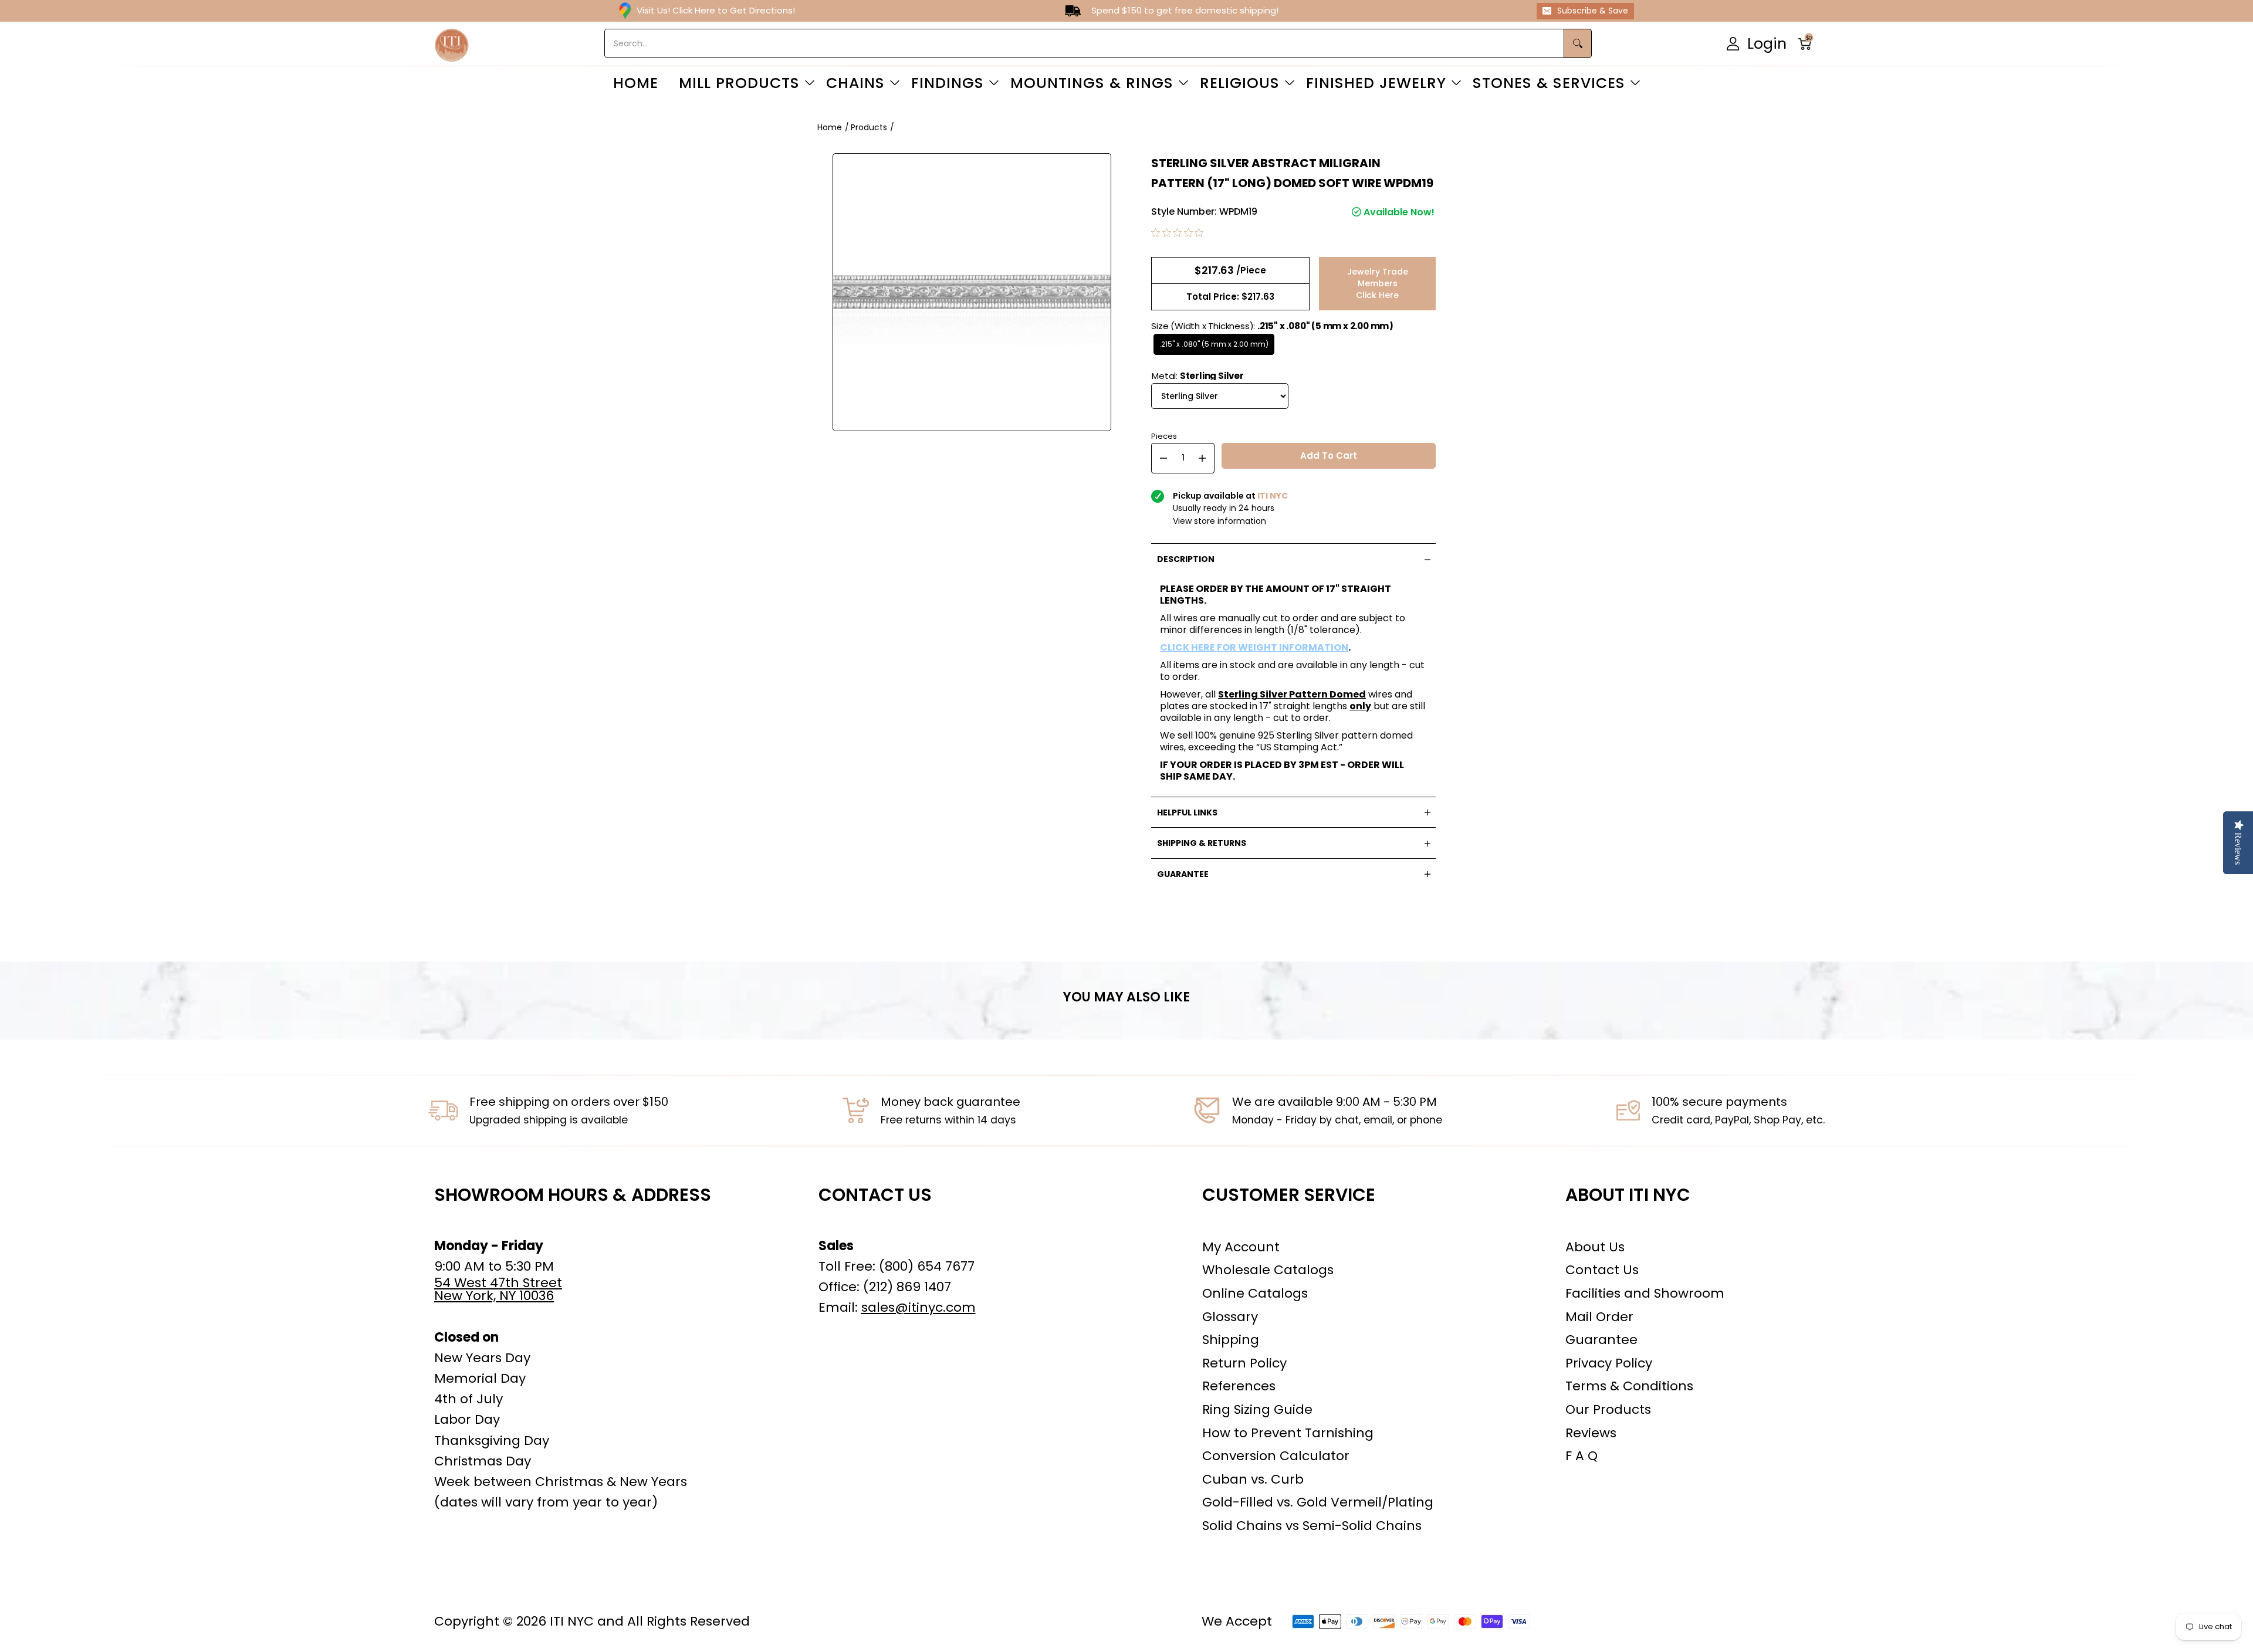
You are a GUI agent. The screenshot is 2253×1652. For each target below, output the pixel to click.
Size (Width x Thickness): (1272, 326)
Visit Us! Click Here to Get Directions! (716, 10)
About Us (1595, 1247)
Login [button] (1767, 43)
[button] (1809, 44)
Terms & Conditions (1629, 1386)
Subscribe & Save (1593, 11)
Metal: (1198, 376)
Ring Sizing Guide (1257, 1409)
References (1239, 1386)
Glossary (1230, 1317)
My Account (1241, 1247)
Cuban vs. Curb (1253, 1479)
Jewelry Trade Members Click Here (1378, 283)
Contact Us (1602, 1270)
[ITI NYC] (452, 44)
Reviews (1591, 1433)
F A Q (1582, 1456)
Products (869, 127)
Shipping (1231, 1340)
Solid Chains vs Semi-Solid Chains (1312, 1526)
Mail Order (1599, 1317)
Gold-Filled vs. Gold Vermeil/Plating (1318, 1502)
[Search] (1578, 43)
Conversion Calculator (1276, 1456)
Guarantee (1601, 1340)
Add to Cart (1329, 456)
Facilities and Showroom (1645, 1293)
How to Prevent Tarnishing (1288, 1433)
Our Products (1608, 1409)
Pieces (1164, 435)
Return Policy (1244, 1363)
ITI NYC (572, 1621)
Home (830, 127)
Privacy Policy (1609, 1363)
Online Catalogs (1255, 1293)
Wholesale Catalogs (1268, 1270)
